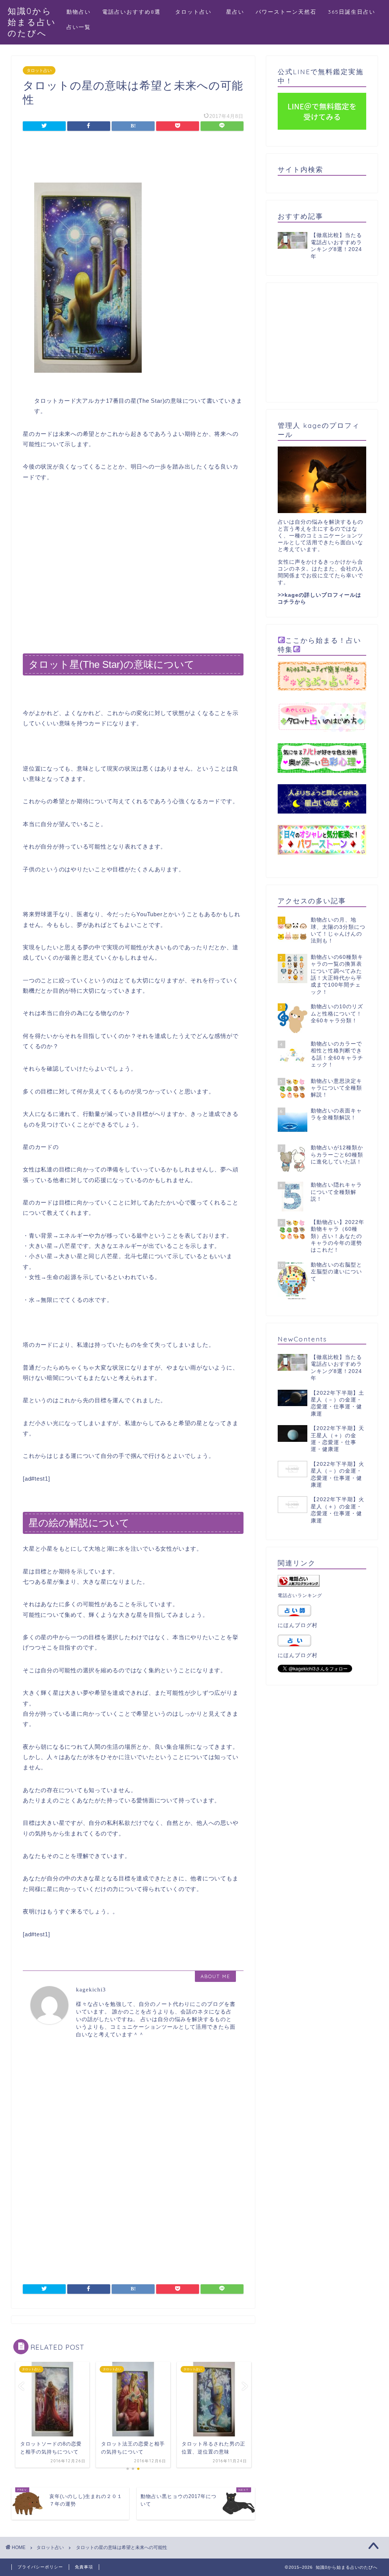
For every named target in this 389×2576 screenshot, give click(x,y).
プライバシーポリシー (40, 2567)
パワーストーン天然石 (286, 12)
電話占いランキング (300, 1595)
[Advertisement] (133, 159)
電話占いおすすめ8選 (131, 12)
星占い (235, 12)
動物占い (79, 12)
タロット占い (196, 12)
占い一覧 (79, 27)
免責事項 (84, 2567)
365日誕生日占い (352, 12)
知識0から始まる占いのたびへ (32, 22)
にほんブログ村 (298, 1625)
